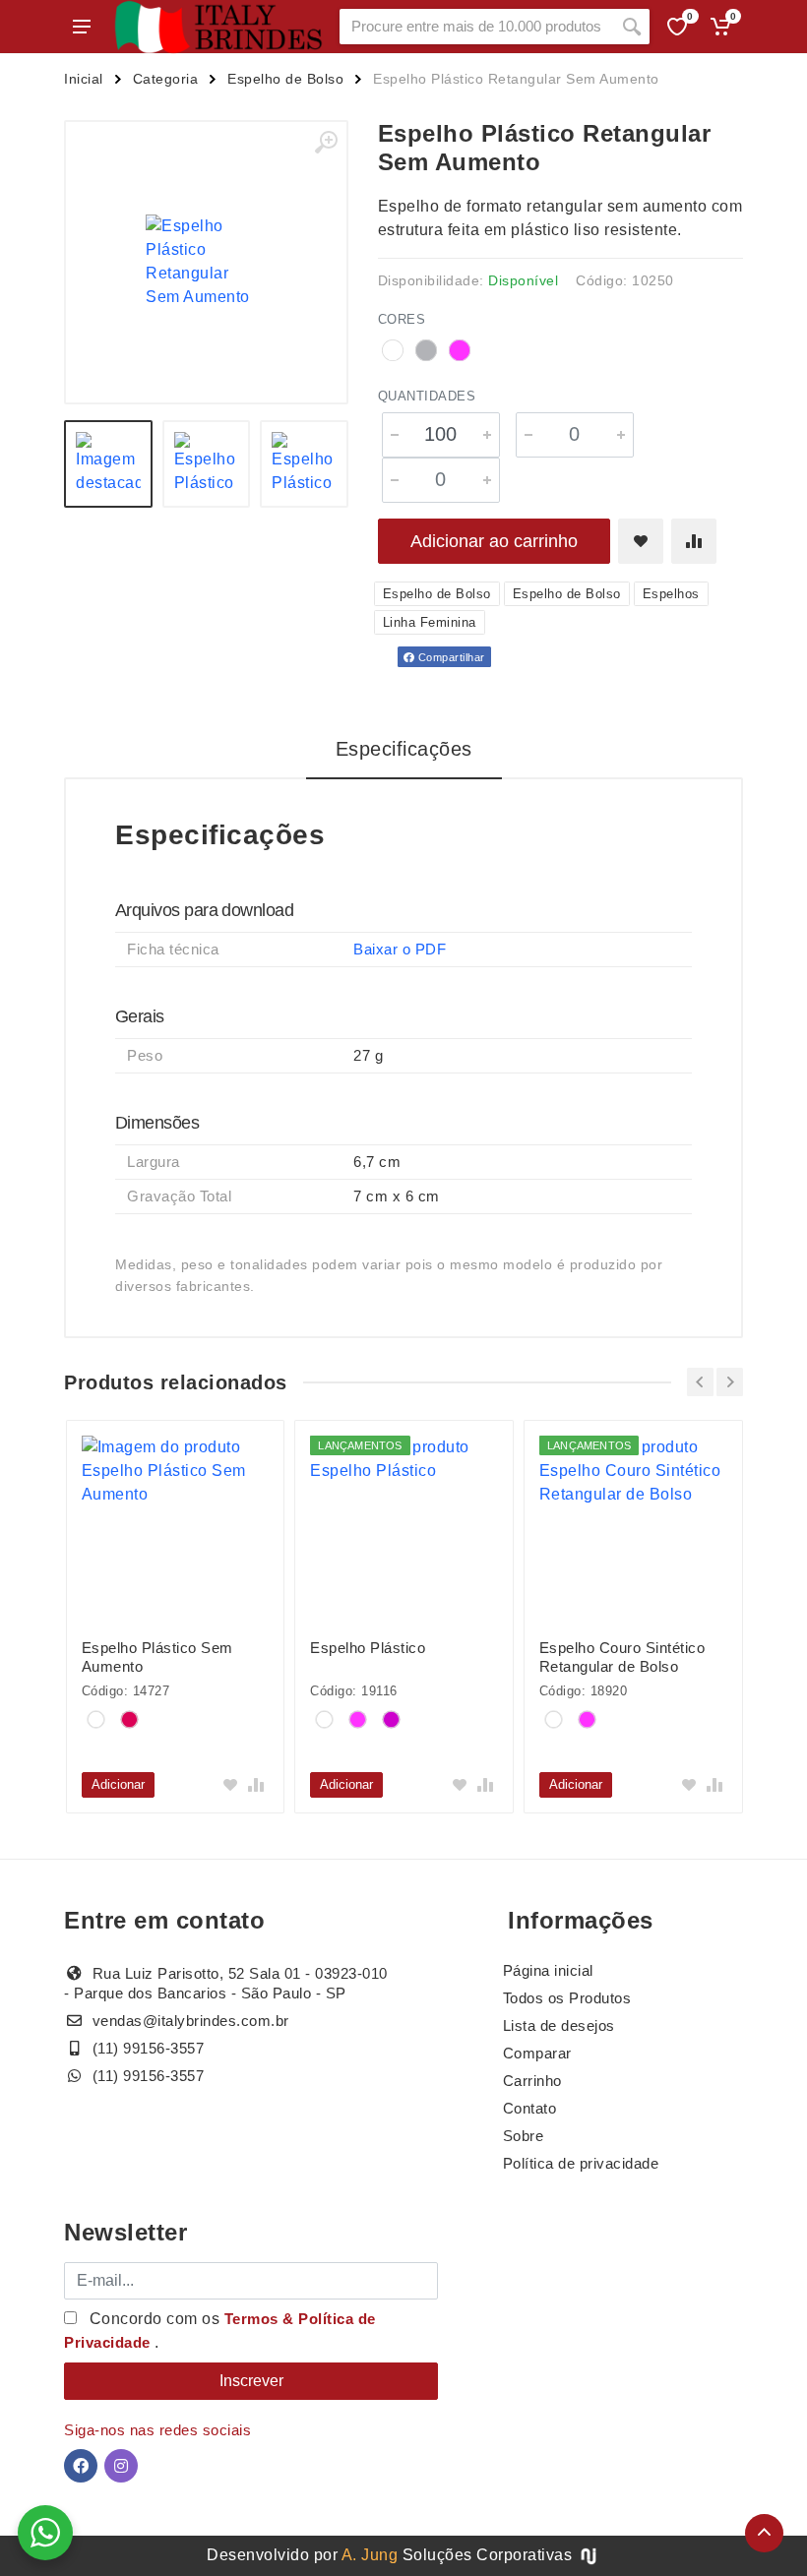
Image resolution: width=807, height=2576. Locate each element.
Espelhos (671, 594)
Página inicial (548, 1970)
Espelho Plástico (368, 1648)
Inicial (84, 79)
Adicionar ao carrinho (494, 541)
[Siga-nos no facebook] (81, 2466)
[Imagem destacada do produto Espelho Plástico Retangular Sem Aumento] (206, 262)
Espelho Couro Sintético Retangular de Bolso (622, 1657)
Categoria (166, 79)
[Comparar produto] (694, 541)
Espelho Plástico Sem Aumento (157, 1657)
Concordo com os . (220, 2331)
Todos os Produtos (567, 1998)
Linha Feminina (430, 622)
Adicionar (118, 1784)
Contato (530, 2108)
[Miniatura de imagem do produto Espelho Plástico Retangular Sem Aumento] (108, 464)
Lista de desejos (559, 2025)
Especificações (404, 749)
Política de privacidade (581, 2163)
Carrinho (532, 2081)
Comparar (537, 2053)
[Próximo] (730, 1382)
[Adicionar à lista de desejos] (641, 541)
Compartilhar (450, 657)
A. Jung (370, 2555)
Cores (402, 319)
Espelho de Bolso (285, 79)
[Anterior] (700, 1382)
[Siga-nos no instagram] (121, 2466)
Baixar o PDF (400, 949)
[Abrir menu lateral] (82, 27)
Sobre (524, 2136)
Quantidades (427, 396)
